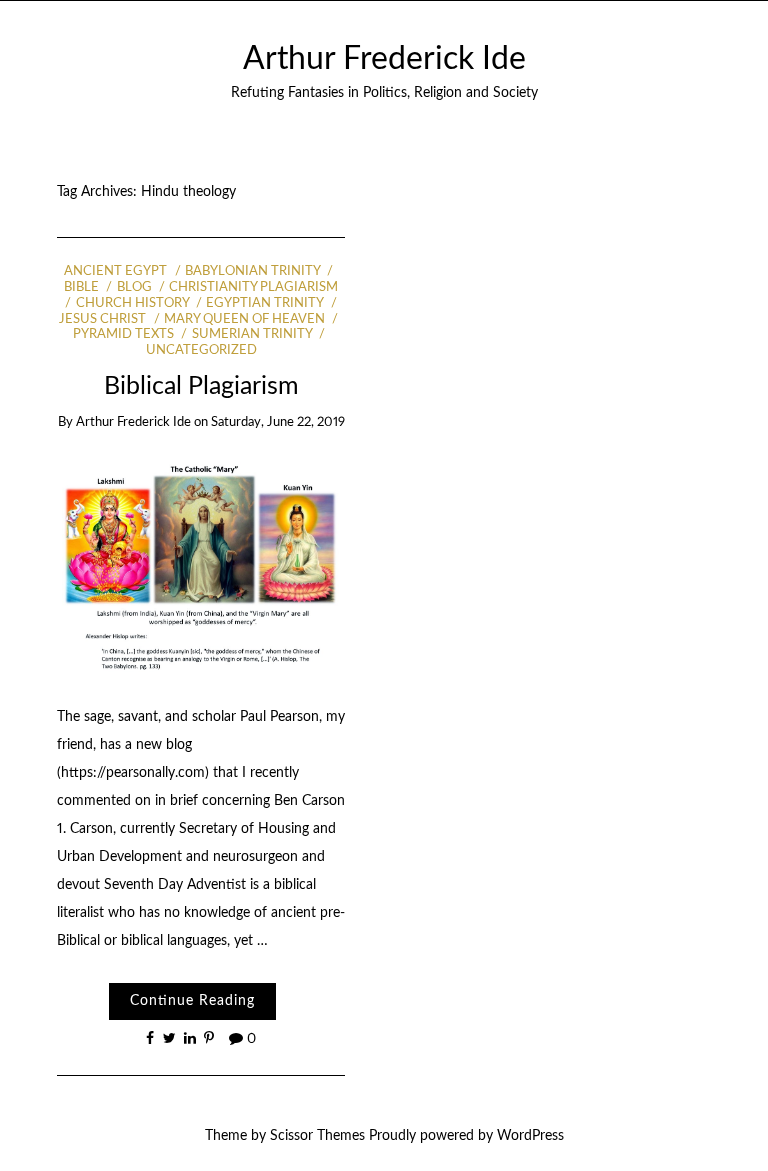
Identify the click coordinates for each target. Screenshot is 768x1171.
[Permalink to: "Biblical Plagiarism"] (201, 566)
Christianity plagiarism (253, 287)
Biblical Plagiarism (201, 386)
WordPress (530, 1136)
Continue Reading (192, 1001)
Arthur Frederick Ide (384, 59)
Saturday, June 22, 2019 (278, 422)
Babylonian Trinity (252, 271)
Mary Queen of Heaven (244, 319)
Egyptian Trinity (264, 303)
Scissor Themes (317, 1136)
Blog (134, 287)
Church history (132, 303)
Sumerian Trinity (251, 334)
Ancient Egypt (115, 271)
